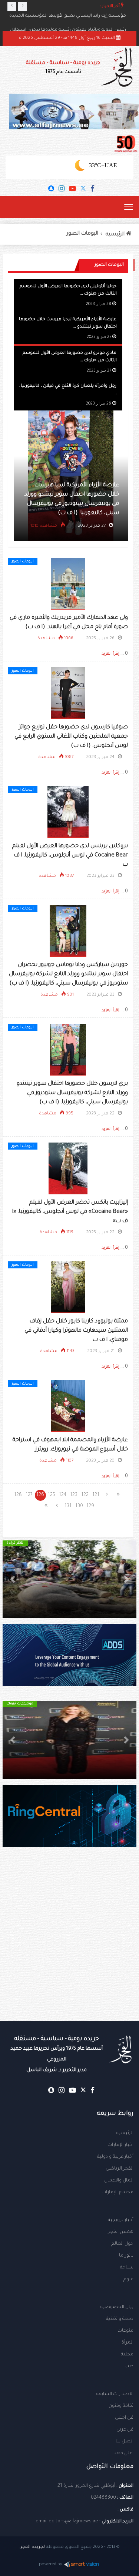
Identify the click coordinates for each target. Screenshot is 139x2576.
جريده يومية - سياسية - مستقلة (63, 68)
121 (96, 1495)
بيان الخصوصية (117, 2307)
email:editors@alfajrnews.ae (67, 2522)
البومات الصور (82, 234)
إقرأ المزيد (110, 654)
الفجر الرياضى (120, 2169)
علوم (128, 2280)
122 (85, 1495)
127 (29, 1495)
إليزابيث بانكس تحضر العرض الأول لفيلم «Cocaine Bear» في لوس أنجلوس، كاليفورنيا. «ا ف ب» (70, 1212)
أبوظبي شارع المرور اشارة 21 (86, 2486)
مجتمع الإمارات (118, 2193)
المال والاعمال (119, 2181)
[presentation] (12, 6)
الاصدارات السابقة (115, 2394)
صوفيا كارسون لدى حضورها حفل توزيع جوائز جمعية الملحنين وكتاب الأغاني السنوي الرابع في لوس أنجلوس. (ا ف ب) (71, 737)
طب (129, 2367)
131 (68, 1506)
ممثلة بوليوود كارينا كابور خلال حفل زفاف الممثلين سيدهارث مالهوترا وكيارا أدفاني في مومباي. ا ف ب (76, 1331)
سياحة (127, 2268)
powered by (51, 2565)
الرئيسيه (116, 235)
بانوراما (126, 2256)
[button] (126, 1579)
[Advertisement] (69, 1949)
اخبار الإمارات (120, 2145)
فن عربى (125, 2430)
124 (63, 1495)
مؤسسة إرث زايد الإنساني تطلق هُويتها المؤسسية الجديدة (68, 16)
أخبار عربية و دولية (115, 2157)
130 (79, 1506)
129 (90, 1506)
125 (52, 1495)
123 (74, 1495)
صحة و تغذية (120, 2319)
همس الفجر (121, 2232)
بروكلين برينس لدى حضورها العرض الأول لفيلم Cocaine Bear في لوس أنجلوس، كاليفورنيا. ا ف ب (70, 856)
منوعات (125, 2331)
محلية (127, 2355)
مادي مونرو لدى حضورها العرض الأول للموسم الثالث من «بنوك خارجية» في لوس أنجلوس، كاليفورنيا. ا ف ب (61, 504)
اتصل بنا (125, 2442)
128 (18, 1495)
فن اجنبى (124, 2418)
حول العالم (122, 2244)
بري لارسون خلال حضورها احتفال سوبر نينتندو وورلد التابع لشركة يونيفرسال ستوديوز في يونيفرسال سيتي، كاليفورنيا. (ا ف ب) (72, 1093)
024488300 (103, 2498)
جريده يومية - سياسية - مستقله (57, 2054)
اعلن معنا (123, 2453)
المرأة (128, 2343)
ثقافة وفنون (121, 2406)
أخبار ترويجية (121, 2220)
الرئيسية (125, 2133)
